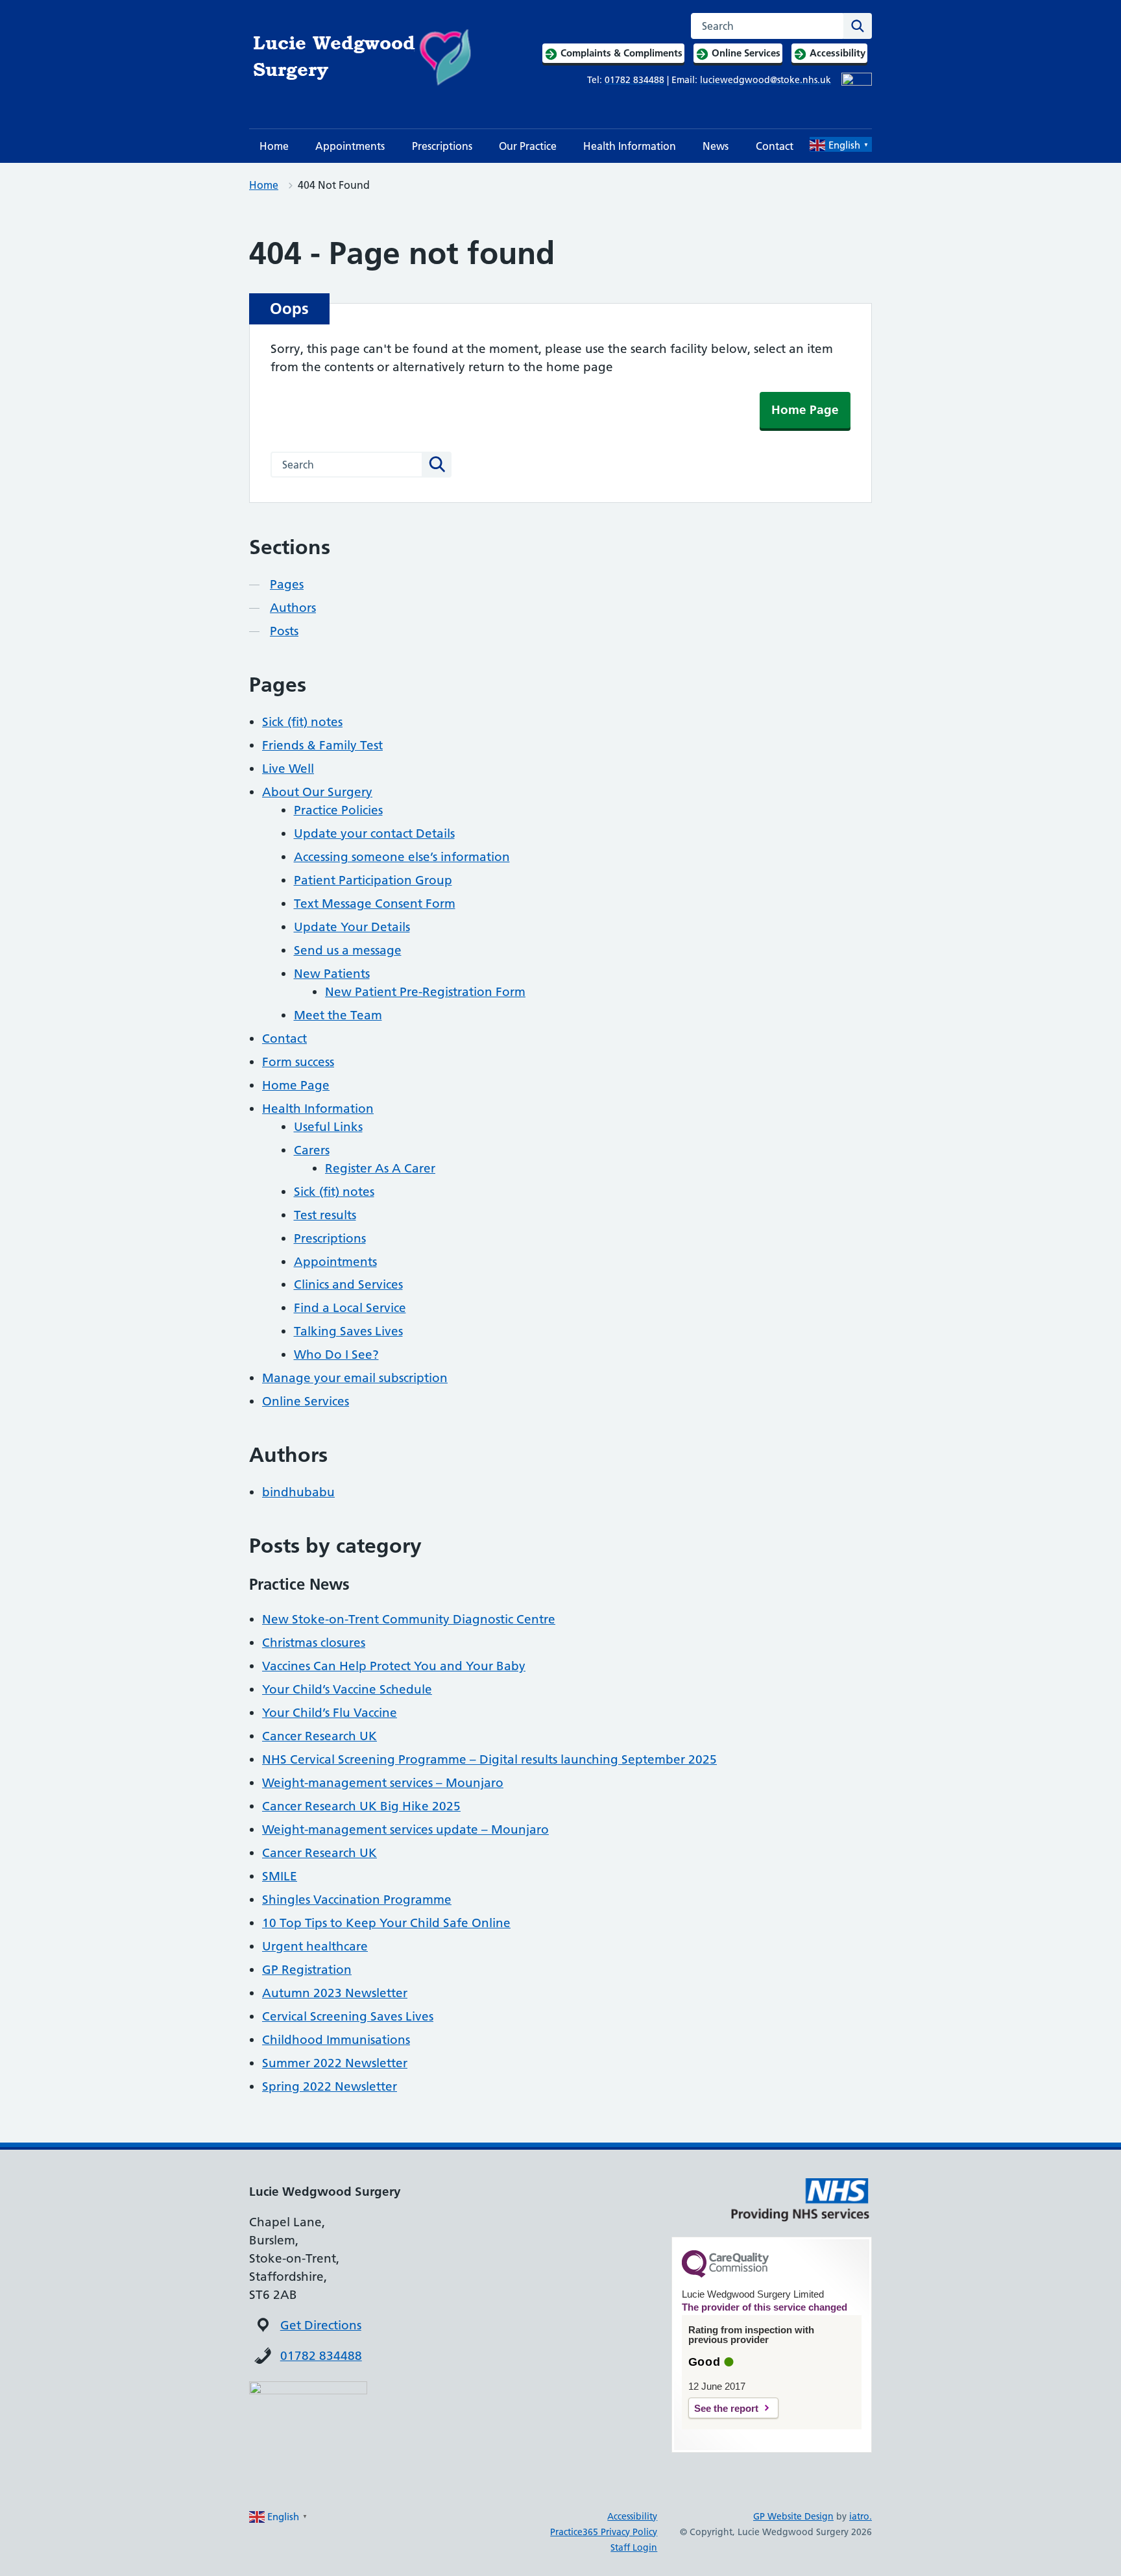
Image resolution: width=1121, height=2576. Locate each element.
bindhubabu (298, 1492)
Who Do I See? (336, 1355)
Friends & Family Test (322, 745)
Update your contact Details (374, 833)
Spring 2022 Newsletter (330, 2086)
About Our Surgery (317, 792)
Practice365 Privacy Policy (604, 2532)
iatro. (861, 2516)
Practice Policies (338, 810)
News (716, 146)
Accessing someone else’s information (402, 857)
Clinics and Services (348, 1284)
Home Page (805, 410)
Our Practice (528, 146)
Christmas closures (314, 1643)
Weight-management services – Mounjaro (383, 1783)
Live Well (288, 769)
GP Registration (307, 1970)
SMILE (280, 1876)
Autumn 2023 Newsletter (335, 1993)
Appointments (350, 146)
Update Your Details (352, 927)
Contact (775, 146)
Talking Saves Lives (348, 1331)
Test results (325, 1215)
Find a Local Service (350, 1308)
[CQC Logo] (725, 2274)
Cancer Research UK (319, 1736)
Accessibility (632, 2516)
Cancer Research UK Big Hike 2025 (361, 1806)
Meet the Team (338, 1015)
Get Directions (321, 2325)
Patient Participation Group (373, 880)
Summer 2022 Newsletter (335, 2063)
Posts (284, 631)
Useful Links (328, 1127)
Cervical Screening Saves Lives (348, 2016)
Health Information (630, 146)
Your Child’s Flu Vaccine (330, 1713)
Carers (312, 1150)
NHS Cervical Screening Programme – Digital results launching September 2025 (489, 1759)
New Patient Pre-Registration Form (425, 992)
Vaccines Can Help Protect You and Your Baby (394, 1666)
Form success (298, 1062)
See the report (726, 2408)
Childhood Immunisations (336, 2040)
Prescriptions (442, 146)
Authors (293, 608)
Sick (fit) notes (302, 722)
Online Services (306, 1401)
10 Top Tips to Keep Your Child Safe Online (386, 1923)
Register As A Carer (380, 1168)
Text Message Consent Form (375, 904)
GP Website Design (793, 2516)
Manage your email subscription (355, 1378)
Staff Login (634, 2547)
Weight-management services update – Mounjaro (405, 1829)
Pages (287, 584)
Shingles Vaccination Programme (357, 1900)
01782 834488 (321, 2356)
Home (274, 146)
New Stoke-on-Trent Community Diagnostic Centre (409, 1619)
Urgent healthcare (315, 1946)
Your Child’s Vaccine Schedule (347, 1689)
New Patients (332, 974)
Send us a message (348, 950)
